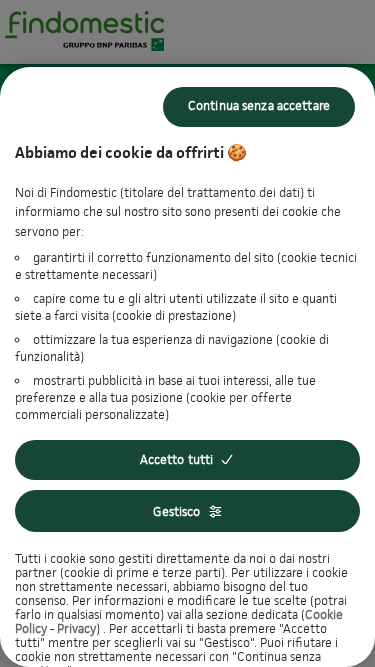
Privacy (76, 628)
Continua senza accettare (259, 105)
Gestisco (176, 511)
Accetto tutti (177, 459)
